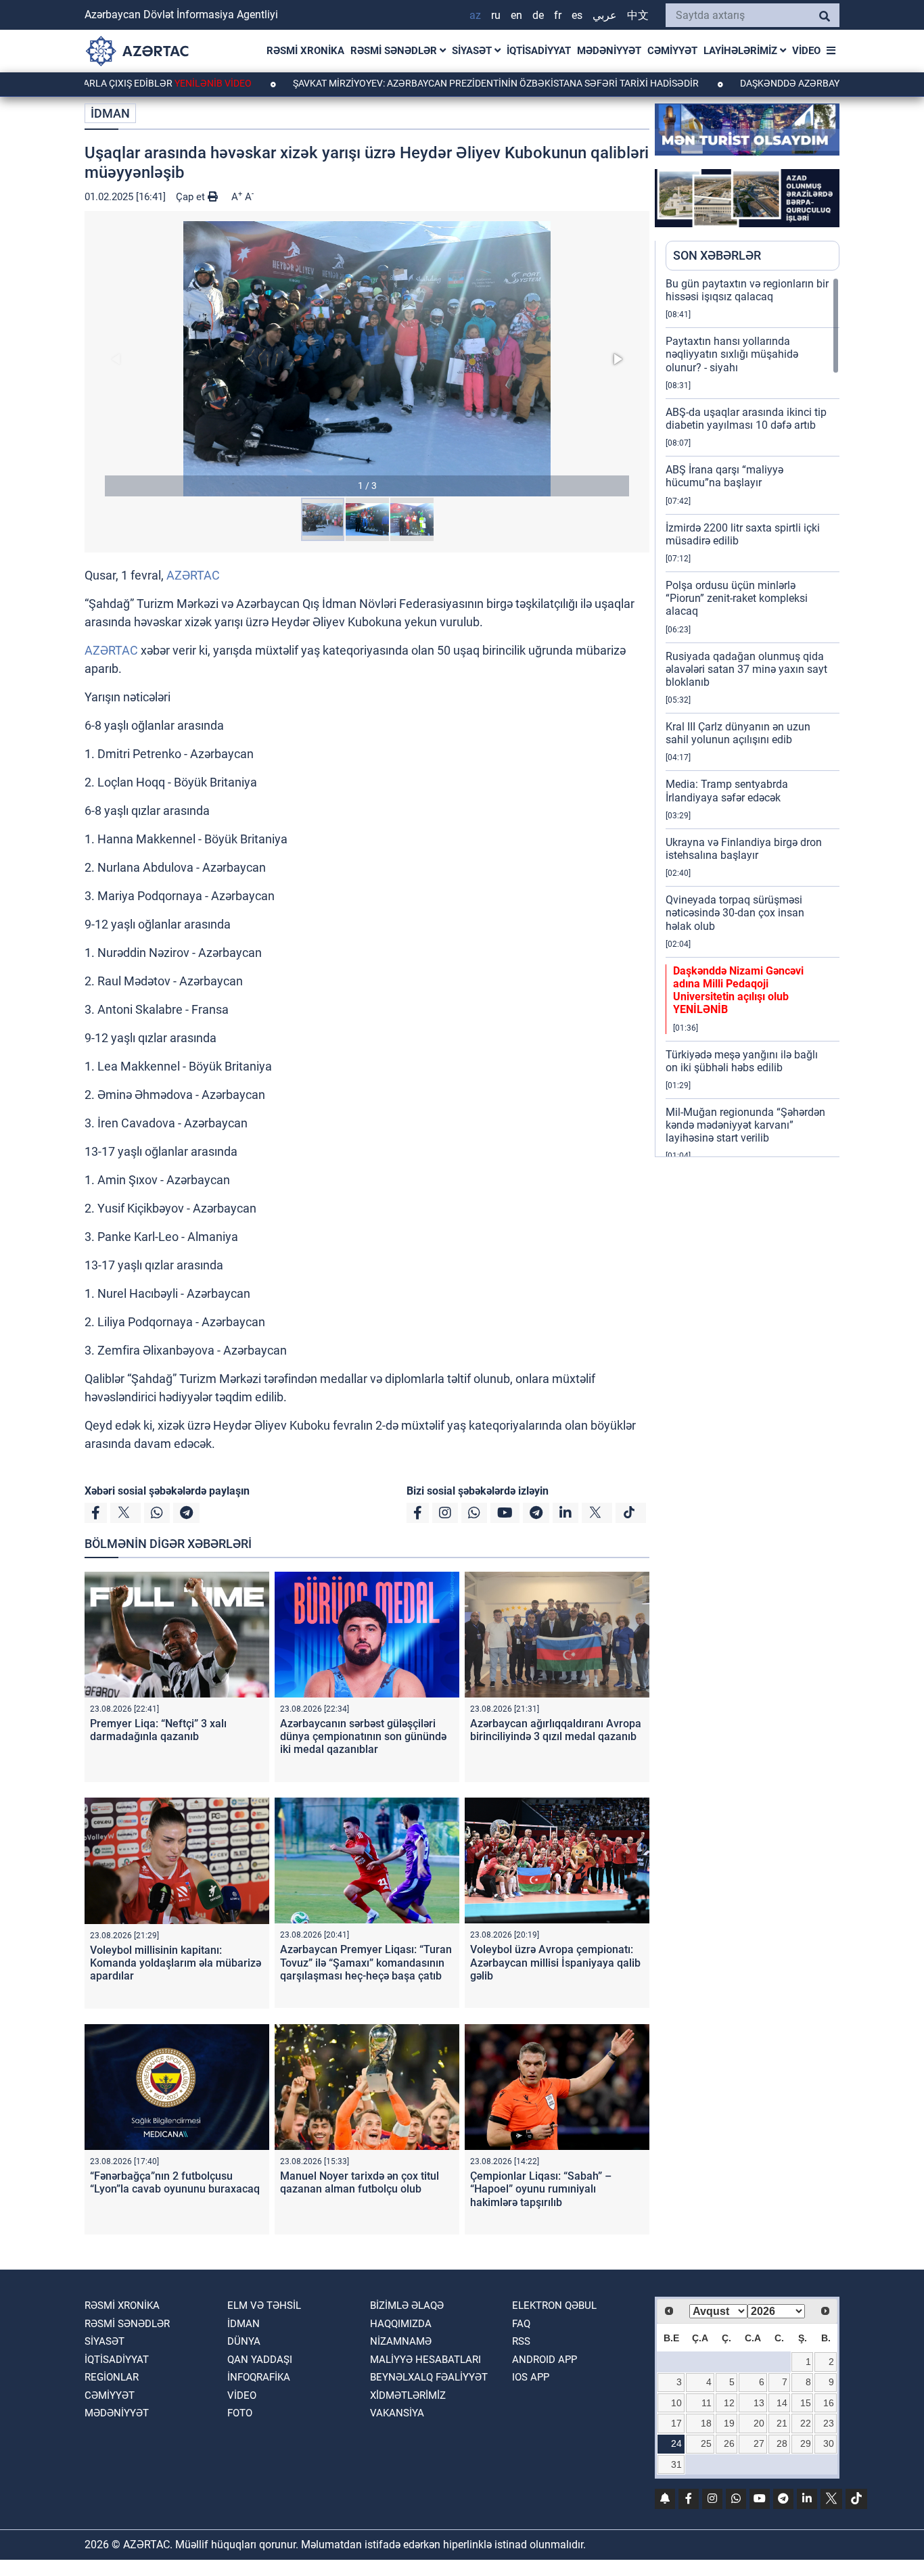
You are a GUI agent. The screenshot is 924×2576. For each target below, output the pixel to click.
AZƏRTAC (193, 575)
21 (782, 2423)
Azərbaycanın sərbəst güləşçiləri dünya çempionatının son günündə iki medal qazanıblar (363, 1736)
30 (829, 2443)
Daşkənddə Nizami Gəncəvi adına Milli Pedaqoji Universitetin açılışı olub (738, 990)
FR (558, 15)
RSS (521, 2341)
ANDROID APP (545, 2360)
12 (729, 2403)
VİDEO (806, 51)
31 (676, 2464)
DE (538, 15)
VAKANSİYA (397, 2413)
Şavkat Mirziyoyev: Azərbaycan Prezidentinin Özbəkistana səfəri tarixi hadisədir (430, 83)
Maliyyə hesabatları (425, 2360)
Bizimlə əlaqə (407, 2305)
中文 (638, 15)
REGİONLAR (112, 2377)
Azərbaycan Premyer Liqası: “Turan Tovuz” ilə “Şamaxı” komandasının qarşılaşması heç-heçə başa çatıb (366, 1962)
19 (729, 2423)
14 (782, 2403)
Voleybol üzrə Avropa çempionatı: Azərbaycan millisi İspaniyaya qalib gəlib (555, 1962)
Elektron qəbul (554, 2305)
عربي (605, 15)
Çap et (192, 197)
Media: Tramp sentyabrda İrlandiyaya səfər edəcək (727, 791)
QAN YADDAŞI (260, 2360)
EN (516, 15)
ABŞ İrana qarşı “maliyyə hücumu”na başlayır (724, 476)
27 (759, 2443)
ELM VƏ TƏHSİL (264, 2305)
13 (759, 2403)
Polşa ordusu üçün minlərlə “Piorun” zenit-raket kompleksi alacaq (737, 598)
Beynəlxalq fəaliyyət (429, 2377)
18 (706, 2423)
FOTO (240, 2413)
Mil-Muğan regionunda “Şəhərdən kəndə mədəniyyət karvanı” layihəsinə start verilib (745, 1125)
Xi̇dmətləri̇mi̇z (408, 2395)
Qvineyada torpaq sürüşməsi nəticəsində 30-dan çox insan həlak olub (735, 913)
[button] (367, 359)
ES (577, 15)
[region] (753, 717)
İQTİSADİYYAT (539, 51)
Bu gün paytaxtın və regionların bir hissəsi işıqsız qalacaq (747, 290)
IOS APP (531, 2377)
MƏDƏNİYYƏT (609, 51)
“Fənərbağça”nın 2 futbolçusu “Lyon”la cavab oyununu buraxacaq (175, 2182)
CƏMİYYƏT (672, 51)
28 (782, 2443)
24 (676, 2443)
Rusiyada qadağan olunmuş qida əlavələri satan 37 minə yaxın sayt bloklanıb (746, 669)
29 (806, 2443)
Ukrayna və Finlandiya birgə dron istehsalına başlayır (744, 849)
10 (676, 2403)
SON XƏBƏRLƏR (717, 255)
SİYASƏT (473, 51)
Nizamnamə (401, 2341)
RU (496, 15)
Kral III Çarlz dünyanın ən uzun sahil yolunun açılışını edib (738, 733)
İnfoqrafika (259, 2377)
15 (806, 2403)
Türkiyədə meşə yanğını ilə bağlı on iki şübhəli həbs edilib (742, 1061)
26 (729, 2443)
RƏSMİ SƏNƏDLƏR (395, 51)
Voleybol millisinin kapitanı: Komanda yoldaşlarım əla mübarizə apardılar (176, 1963)
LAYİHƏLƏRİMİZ (742, 51)
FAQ (521, 2324)
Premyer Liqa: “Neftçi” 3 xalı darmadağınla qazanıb (158, 1730)
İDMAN (110, 113)
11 (707, 2403)
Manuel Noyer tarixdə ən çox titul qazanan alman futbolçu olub (360, 2182)
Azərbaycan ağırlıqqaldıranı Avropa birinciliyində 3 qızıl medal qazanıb (556, 1730)
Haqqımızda (401, 2324)
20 (759, 2423)
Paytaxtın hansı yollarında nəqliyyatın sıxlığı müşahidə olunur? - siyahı (732, 354)
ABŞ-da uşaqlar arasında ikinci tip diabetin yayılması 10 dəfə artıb (746, 419)
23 (829, 2423)
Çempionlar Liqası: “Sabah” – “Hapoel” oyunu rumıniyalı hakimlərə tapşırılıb (541, 2189)
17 (676, 2423)
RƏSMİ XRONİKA (305, 51)
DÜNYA (244, 2341)
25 (706, 2443)
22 (806, 2423)
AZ (475, 15)
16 (829, 2403)
